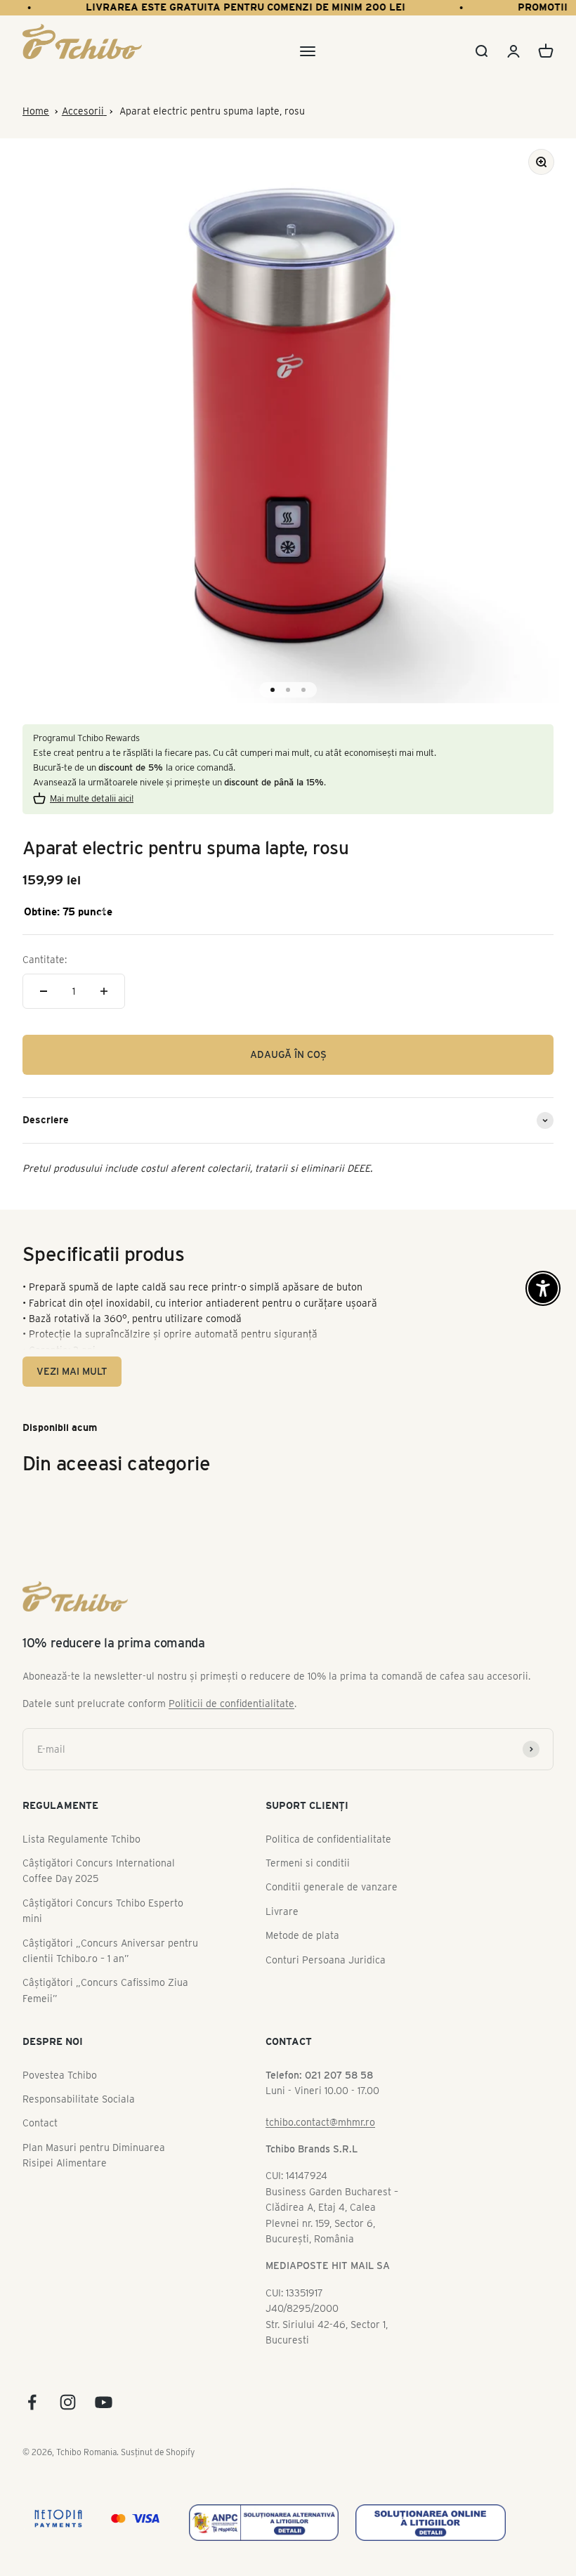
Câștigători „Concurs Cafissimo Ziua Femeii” (105, 1990)
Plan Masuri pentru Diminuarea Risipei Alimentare (94, 2155)
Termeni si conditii (308, 1863)
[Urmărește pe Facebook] (32, 2402)
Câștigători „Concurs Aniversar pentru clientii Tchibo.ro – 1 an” (110, 1951)
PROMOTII (529, 7)
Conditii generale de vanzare (332, 1887)
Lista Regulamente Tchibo (81, 1839)
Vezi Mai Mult (72, 1371)
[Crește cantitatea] (104, 991)
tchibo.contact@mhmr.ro (320, 2122)
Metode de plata (302, 1935)
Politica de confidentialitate (328, 1839)
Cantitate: (45, 960)
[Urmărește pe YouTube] (104, 2402)
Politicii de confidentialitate (231, 1704)
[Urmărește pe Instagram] (68, 2402)
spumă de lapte (104, 1287)
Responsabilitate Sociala (79, 2099)
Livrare (282, 1911)
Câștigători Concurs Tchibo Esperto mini (103, 1911)
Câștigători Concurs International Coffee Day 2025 (99, 1871)
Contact (40, 2123)
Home (36, 111)
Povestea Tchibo (60, 2075)
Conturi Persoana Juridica (326, 1960)
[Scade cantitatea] (44, 991)
